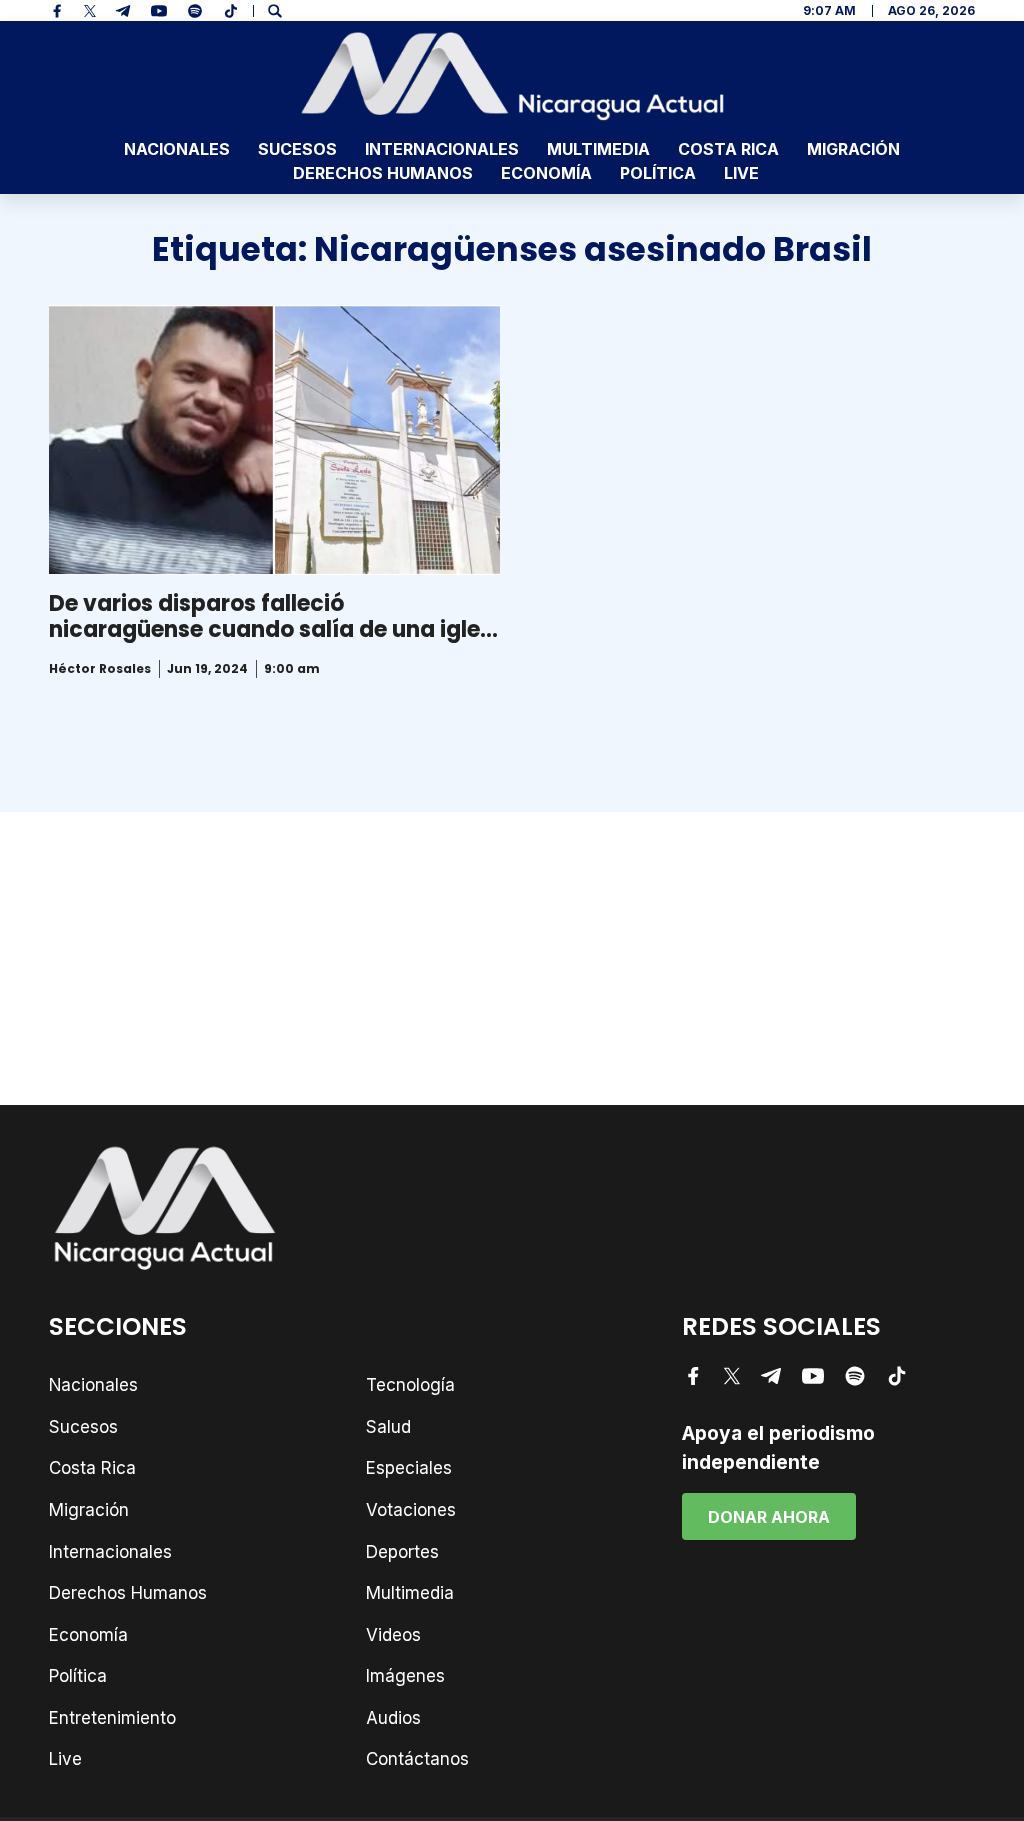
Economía (546, 173)
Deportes (402, 1552)
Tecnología (410, 1385)
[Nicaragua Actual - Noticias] (512, 76)
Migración (853, 149)
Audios (393, 1718)
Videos (393, 1635)
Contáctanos (417, 1759)
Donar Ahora (769, 1517)
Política (658, 173)
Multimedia (598, 149)
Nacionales (177, 149)
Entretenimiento (112, 1718)
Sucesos (297, 149)
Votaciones (411, 1510)
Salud (388, 1427)
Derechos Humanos (383, 173)
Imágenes (405, 1676)
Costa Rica (728, 149)
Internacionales (442, 149)
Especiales (409, 1468)
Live (741, 173)
